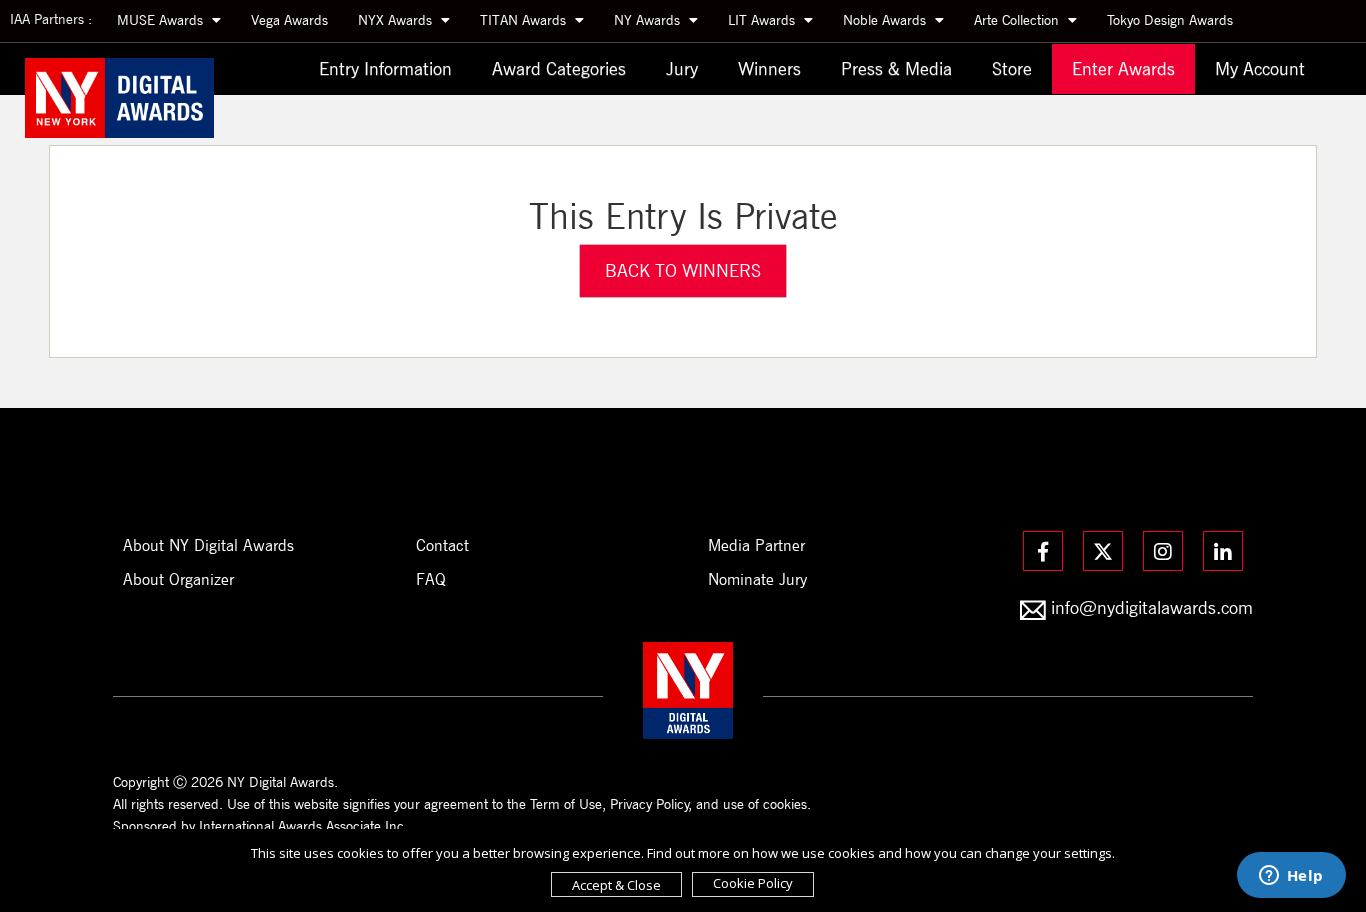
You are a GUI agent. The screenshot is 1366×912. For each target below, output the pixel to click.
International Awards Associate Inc (301, 826)
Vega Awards (289, 20)
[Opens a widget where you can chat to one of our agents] (1291, 877)
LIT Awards (763, 20)
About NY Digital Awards (208, 545)
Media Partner (756, 545)
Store (1012, 68)
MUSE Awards (162, 20)
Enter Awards (1123, 68)
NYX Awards (397, 20)
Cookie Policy (753, 883)
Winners (769, 68)
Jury (682, 68)
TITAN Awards (525, 20)
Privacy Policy (649, 804)
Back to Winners (683, 270)
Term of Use (566, 804)
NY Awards (649, 20)
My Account (1260, 68)
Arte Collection (1018, 20)
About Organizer (178, 579)
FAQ (431, 579)
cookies (785, 804)
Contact (442, 545)
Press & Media (896, 68)
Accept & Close (616, 885)
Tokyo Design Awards (1170, 20)
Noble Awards (886, 20)
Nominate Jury (757, 579)
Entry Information (385, 68)
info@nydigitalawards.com (1152, 607)
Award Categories (559, 68)
